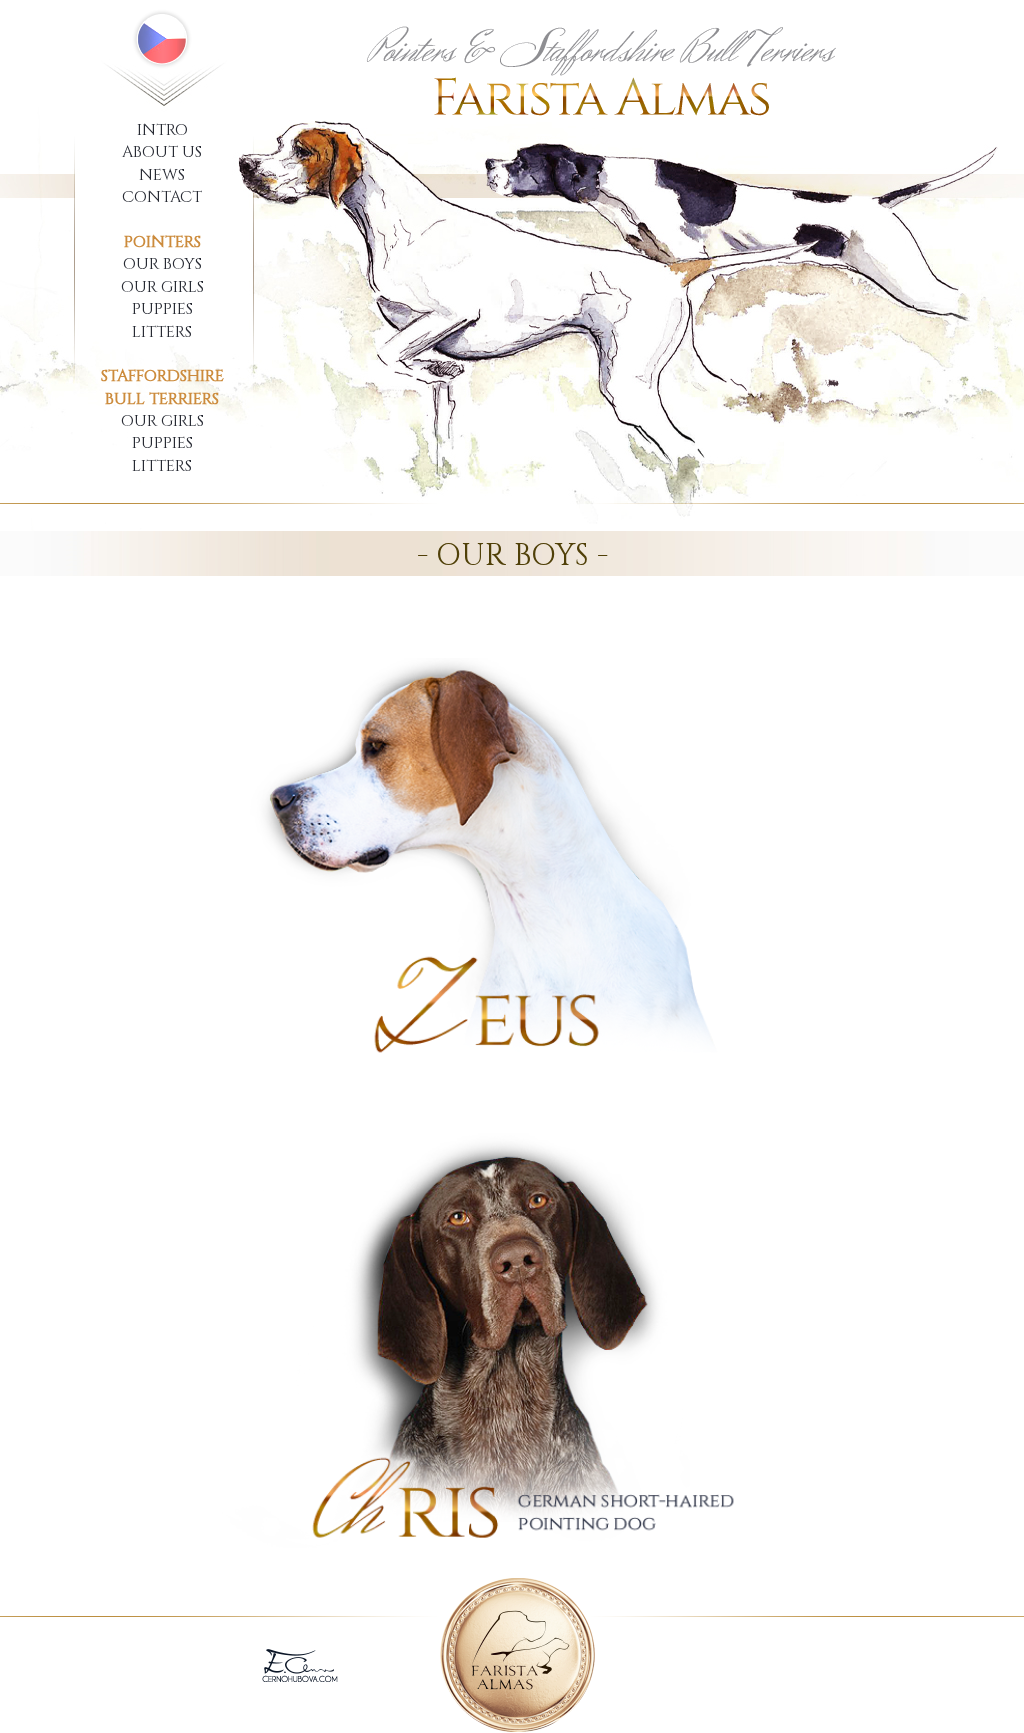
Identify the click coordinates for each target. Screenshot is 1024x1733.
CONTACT (162, 197)
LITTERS (162, 332)
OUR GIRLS (162, 287)
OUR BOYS (162, 264)
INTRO (162, 130)
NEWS (162, 175)
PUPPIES (162, 309)
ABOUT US (162, 152)
